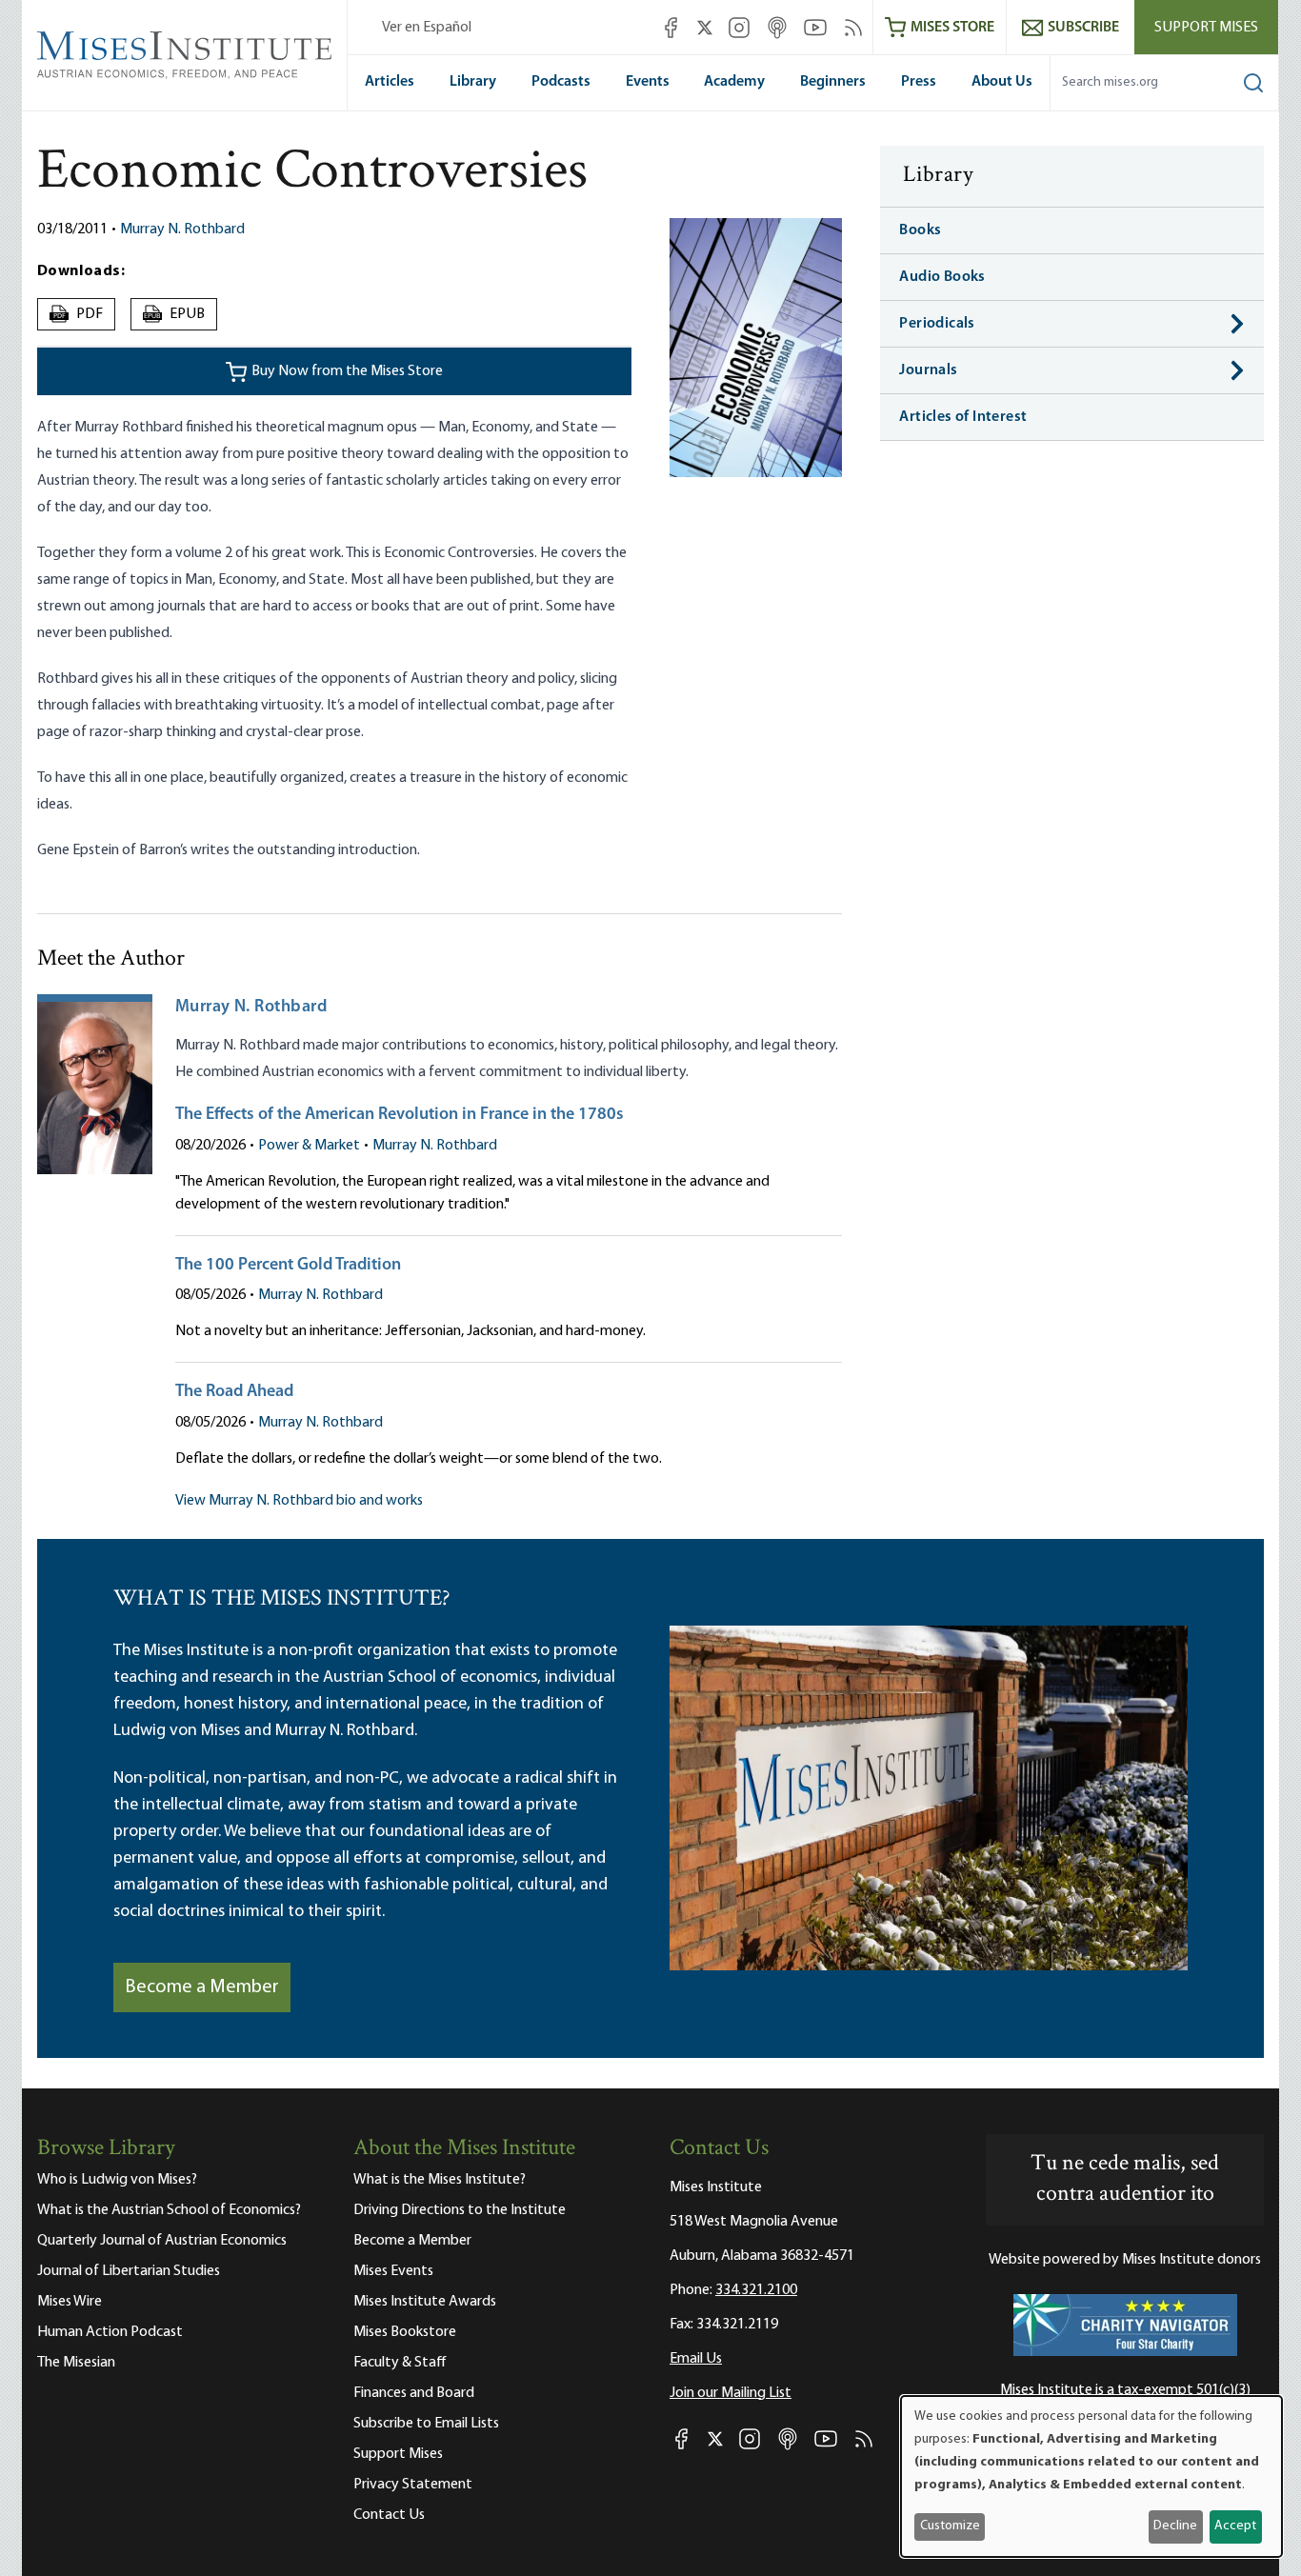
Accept (1235, 2526)
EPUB (174, 314)
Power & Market (309, 1146)
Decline (1175, 2526)
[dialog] (1091, 2476)
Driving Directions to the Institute (460, 2210)
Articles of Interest (963, 417)
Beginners (833, 82)
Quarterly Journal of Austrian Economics (162, 2241)
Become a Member (202, 1987)
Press (919, 82)
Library (473, 82)
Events (648, 82)
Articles (390, 82)
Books (920, 230)
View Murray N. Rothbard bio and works (299, 1501)
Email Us (696, 2359)
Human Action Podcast (110, 2332)
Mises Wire (70, 2302)
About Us (1002, 82)
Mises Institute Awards (425, 2302)
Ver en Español (427, 28)
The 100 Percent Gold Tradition (288, 1266)
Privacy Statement (413, 2485)
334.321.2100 (756, 2290)
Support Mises (1206, 28)
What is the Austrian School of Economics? (169, 2210)
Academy (734, 82)
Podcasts (561, 82)
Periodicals (937, 324)
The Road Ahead (234, 1392)
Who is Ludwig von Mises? (117, 2180)
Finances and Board (414, 2393)
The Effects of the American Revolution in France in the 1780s (400, 1115)
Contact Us (389, 2515)
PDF (79, 314)
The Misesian (76, 2363)
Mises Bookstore (405, 2332)
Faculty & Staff (400, 2363)
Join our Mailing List (731, 2393)
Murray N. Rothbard (182, 230)
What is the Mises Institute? (440, 2180)
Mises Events (393, 2271)
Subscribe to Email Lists (426, 2424)
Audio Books (942, 277)
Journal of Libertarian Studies (129, 2271)
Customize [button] (950, 2526)
